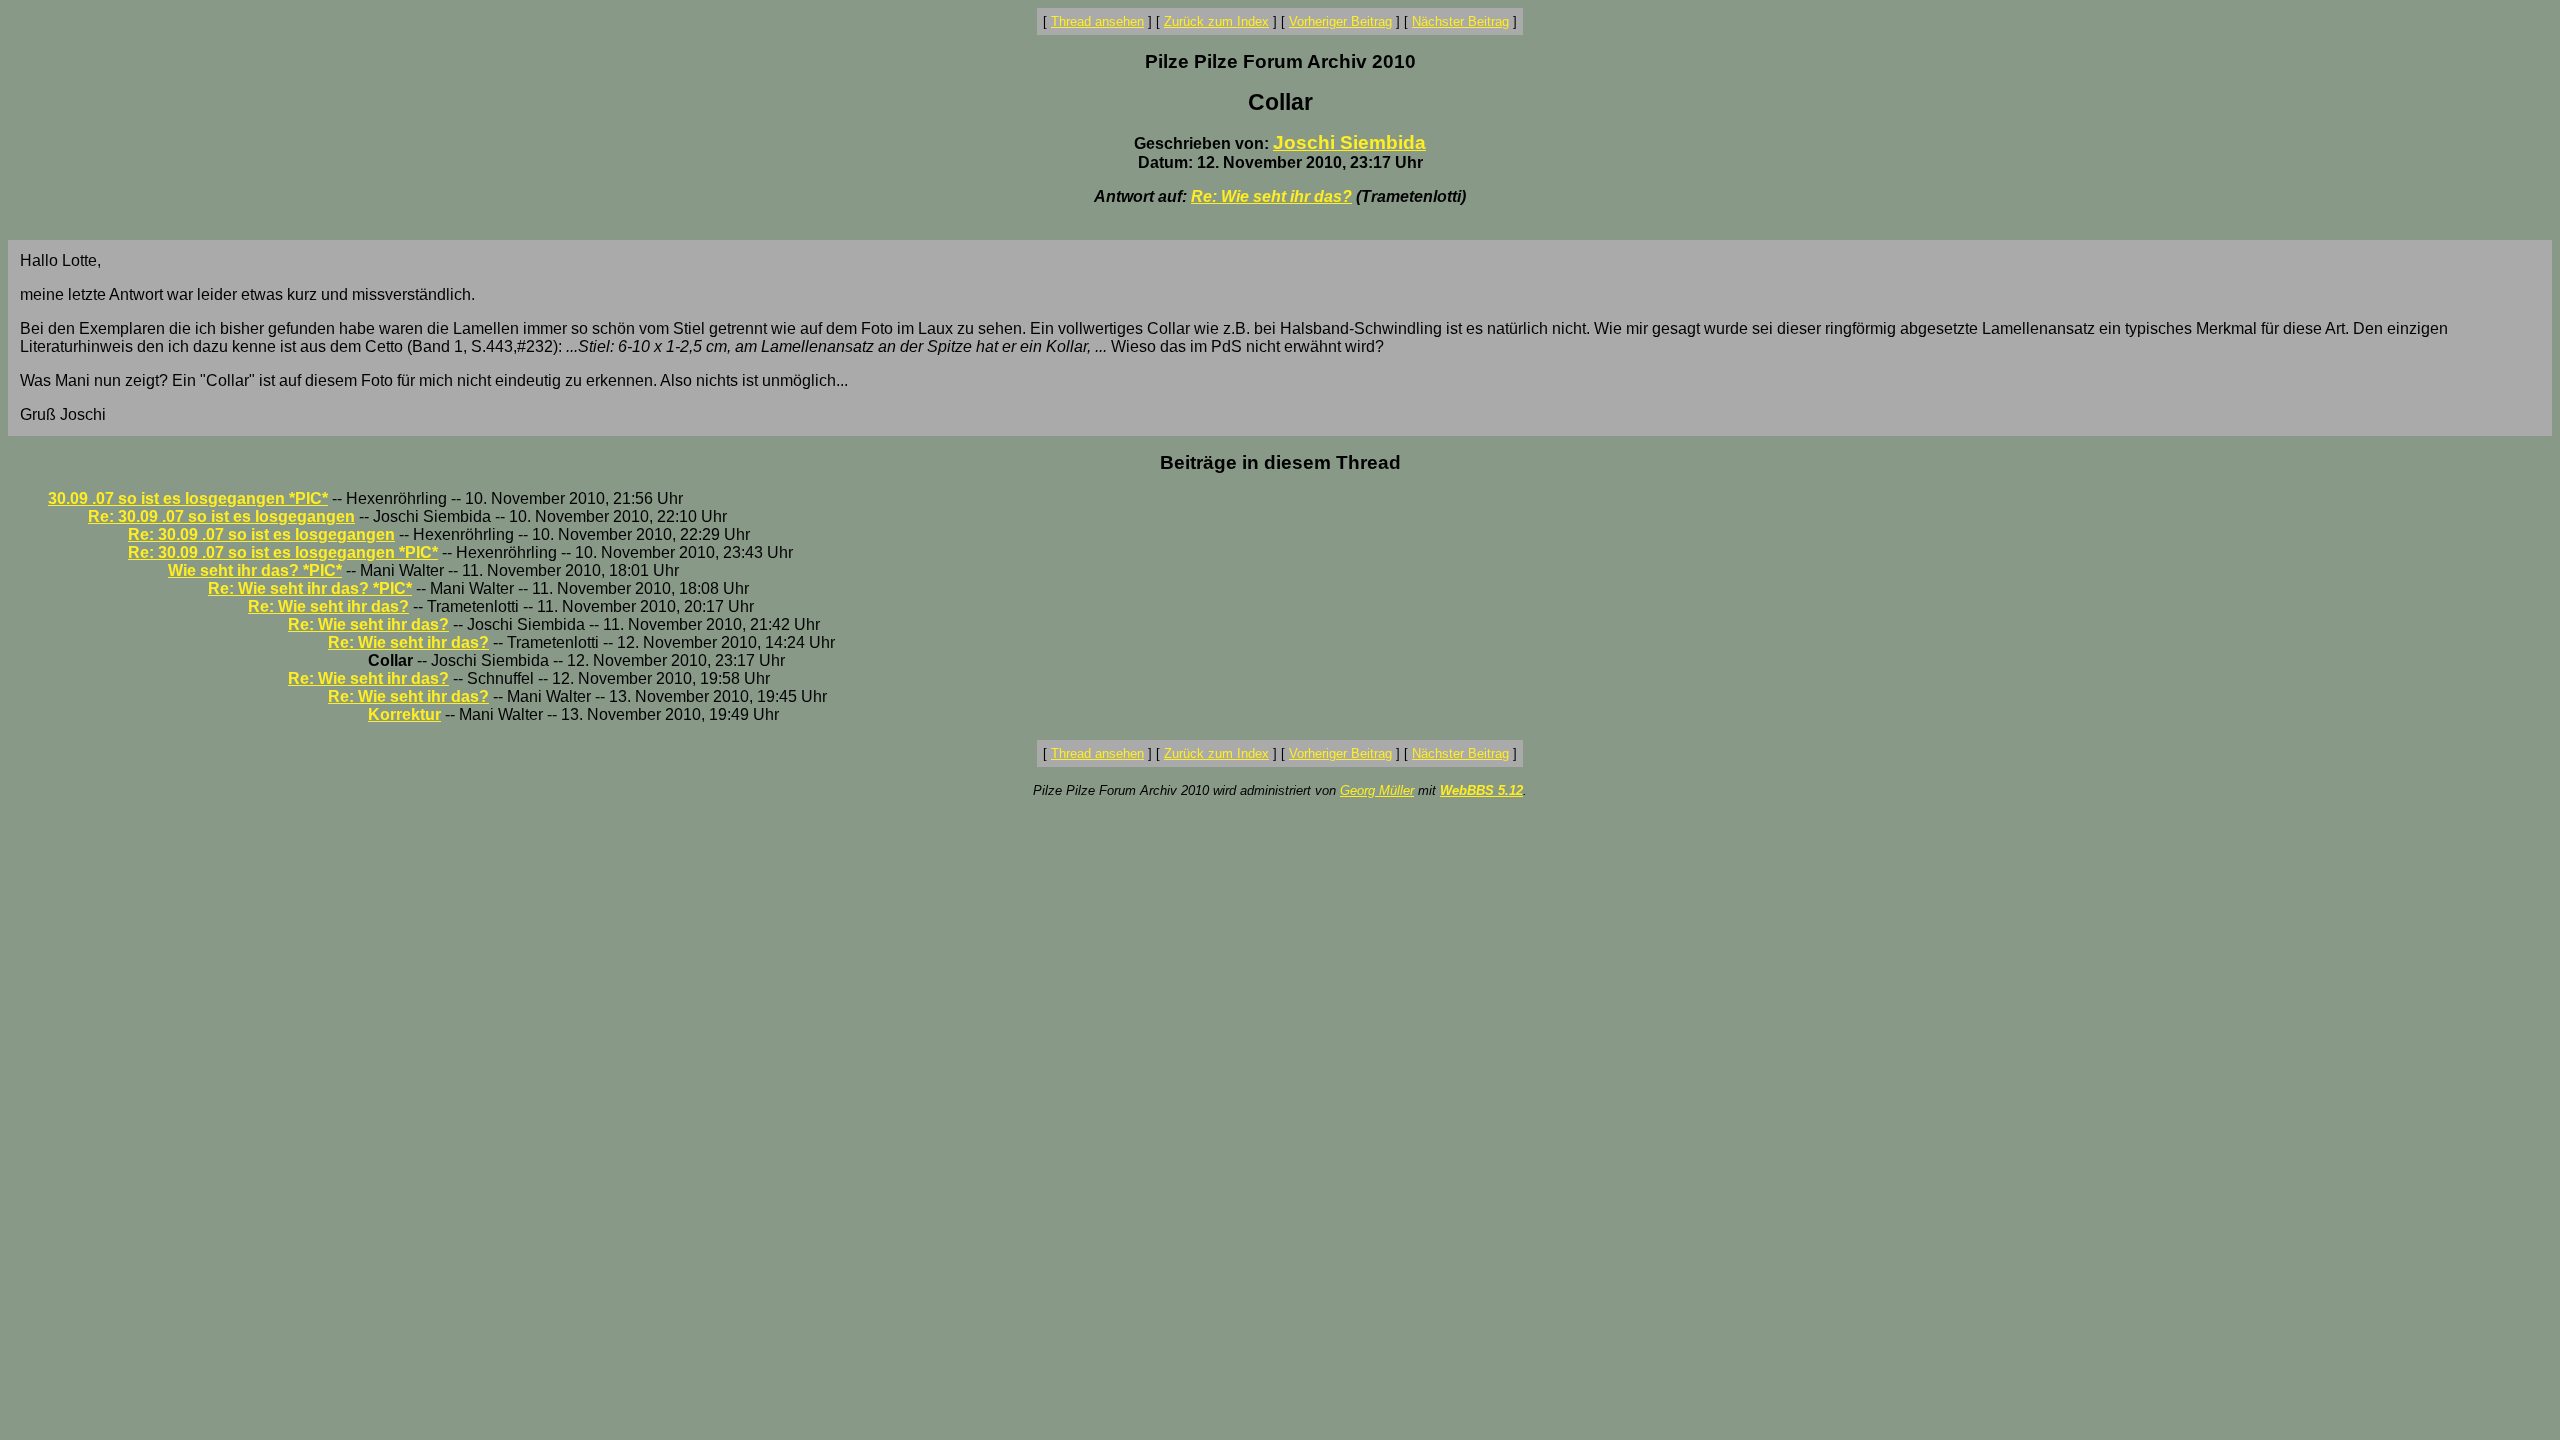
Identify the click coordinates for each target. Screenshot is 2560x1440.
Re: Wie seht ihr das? (1271, 196)
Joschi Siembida (1349, 142)
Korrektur (404, 714)
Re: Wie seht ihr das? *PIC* (310, 588)
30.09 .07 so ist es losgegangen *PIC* (188, 498)
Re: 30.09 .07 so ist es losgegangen (221, 516)
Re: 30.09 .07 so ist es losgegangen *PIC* (283, 552)
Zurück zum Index (1216, 21)
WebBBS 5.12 (1481, 790)
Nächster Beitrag (1460, 21)
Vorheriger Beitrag (1340, 21)
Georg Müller (1377, 790)
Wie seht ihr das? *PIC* (255, 570)
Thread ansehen (1097, 21)
